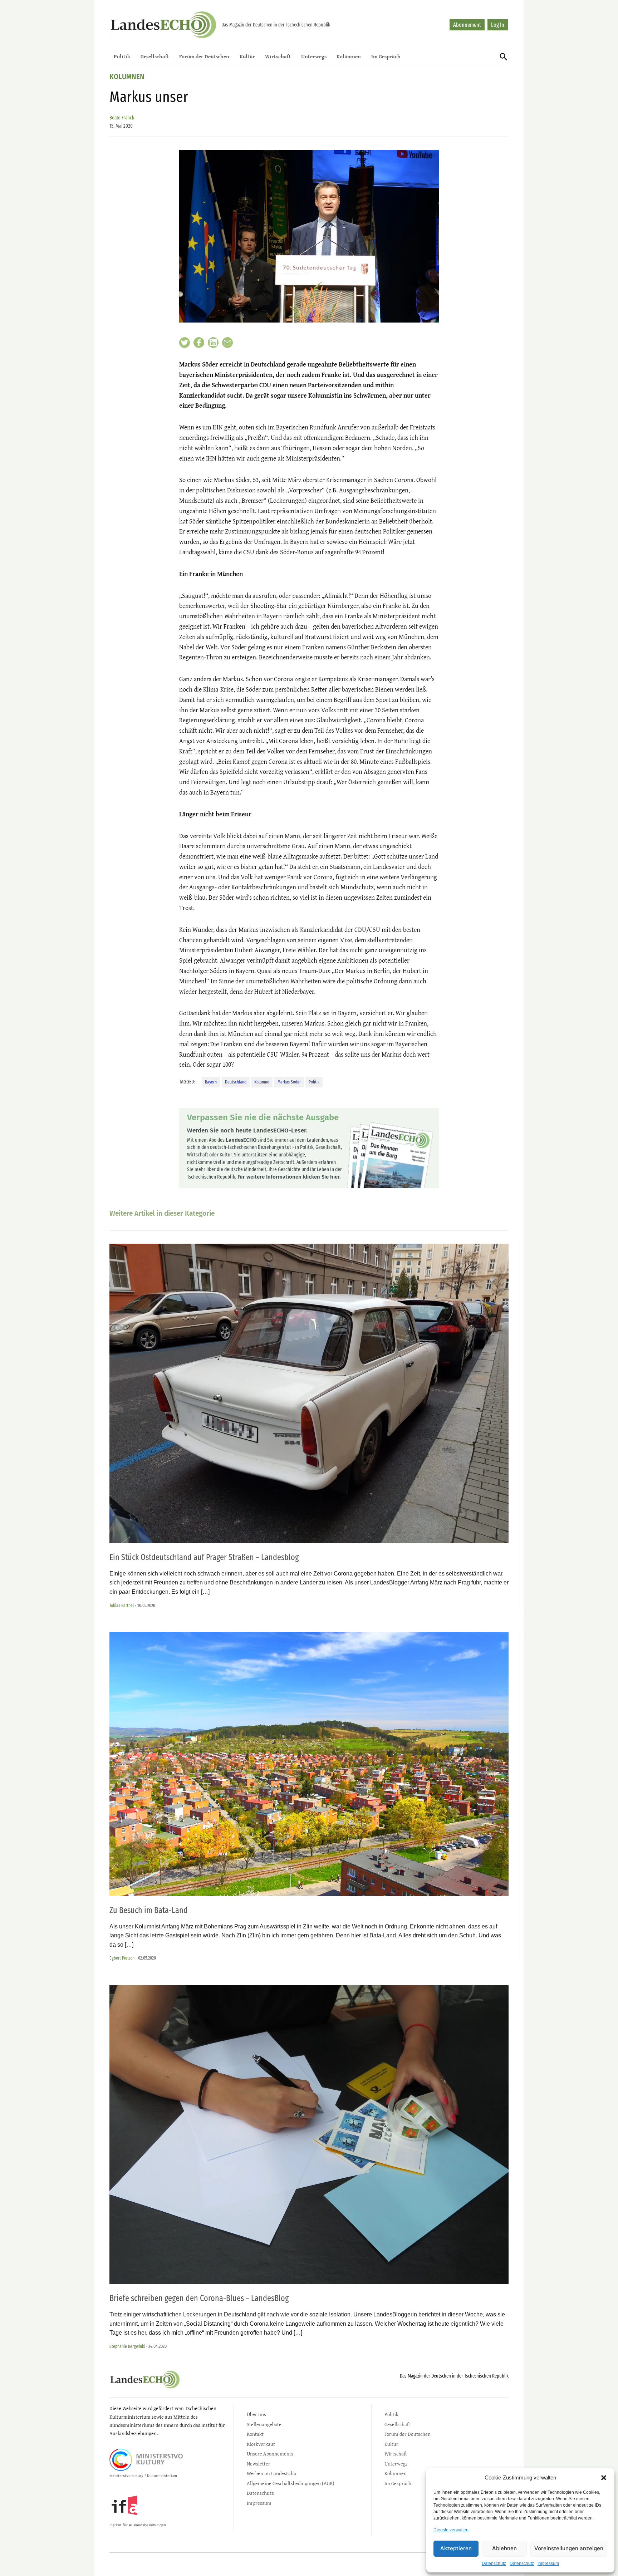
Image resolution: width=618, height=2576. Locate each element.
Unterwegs (314, 56)
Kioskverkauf (261, 2444)
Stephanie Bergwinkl (127, 2346)
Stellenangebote (264, 2424)
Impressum (548, 2563)
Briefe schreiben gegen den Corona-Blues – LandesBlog (199, 2298)
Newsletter (259, 2464)
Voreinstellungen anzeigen (569, 2548)
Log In (498, 25)
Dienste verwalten (451, 2530)
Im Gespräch (386, 56)
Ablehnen (504, 2548)
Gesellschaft (155, 56)
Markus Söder (289, 1082)
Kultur (247, 56)
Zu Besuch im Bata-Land (149, 1910)
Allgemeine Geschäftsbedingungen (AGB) (291, 2483)
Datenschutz (494, 2563)
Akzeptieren (456, 2548)
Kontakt (255, 2434)
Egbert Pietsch (122, 1958)
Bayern (211, 1082)
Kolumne (262, 1082)
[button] (604, 2478)
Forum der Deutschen (204, 56)
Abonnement (467, 25)
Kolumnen (349, 56)
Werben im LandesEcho (271, 2473)
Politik (122, 56)
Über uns (256, 2414)
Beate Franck (122, 118)
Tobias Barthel (122, 1605)
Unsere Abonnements (270, 2454)
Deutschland (236, 1082)
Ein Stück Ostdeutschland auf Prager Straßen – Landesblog (204, 1557)
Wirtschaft (278, 56)
